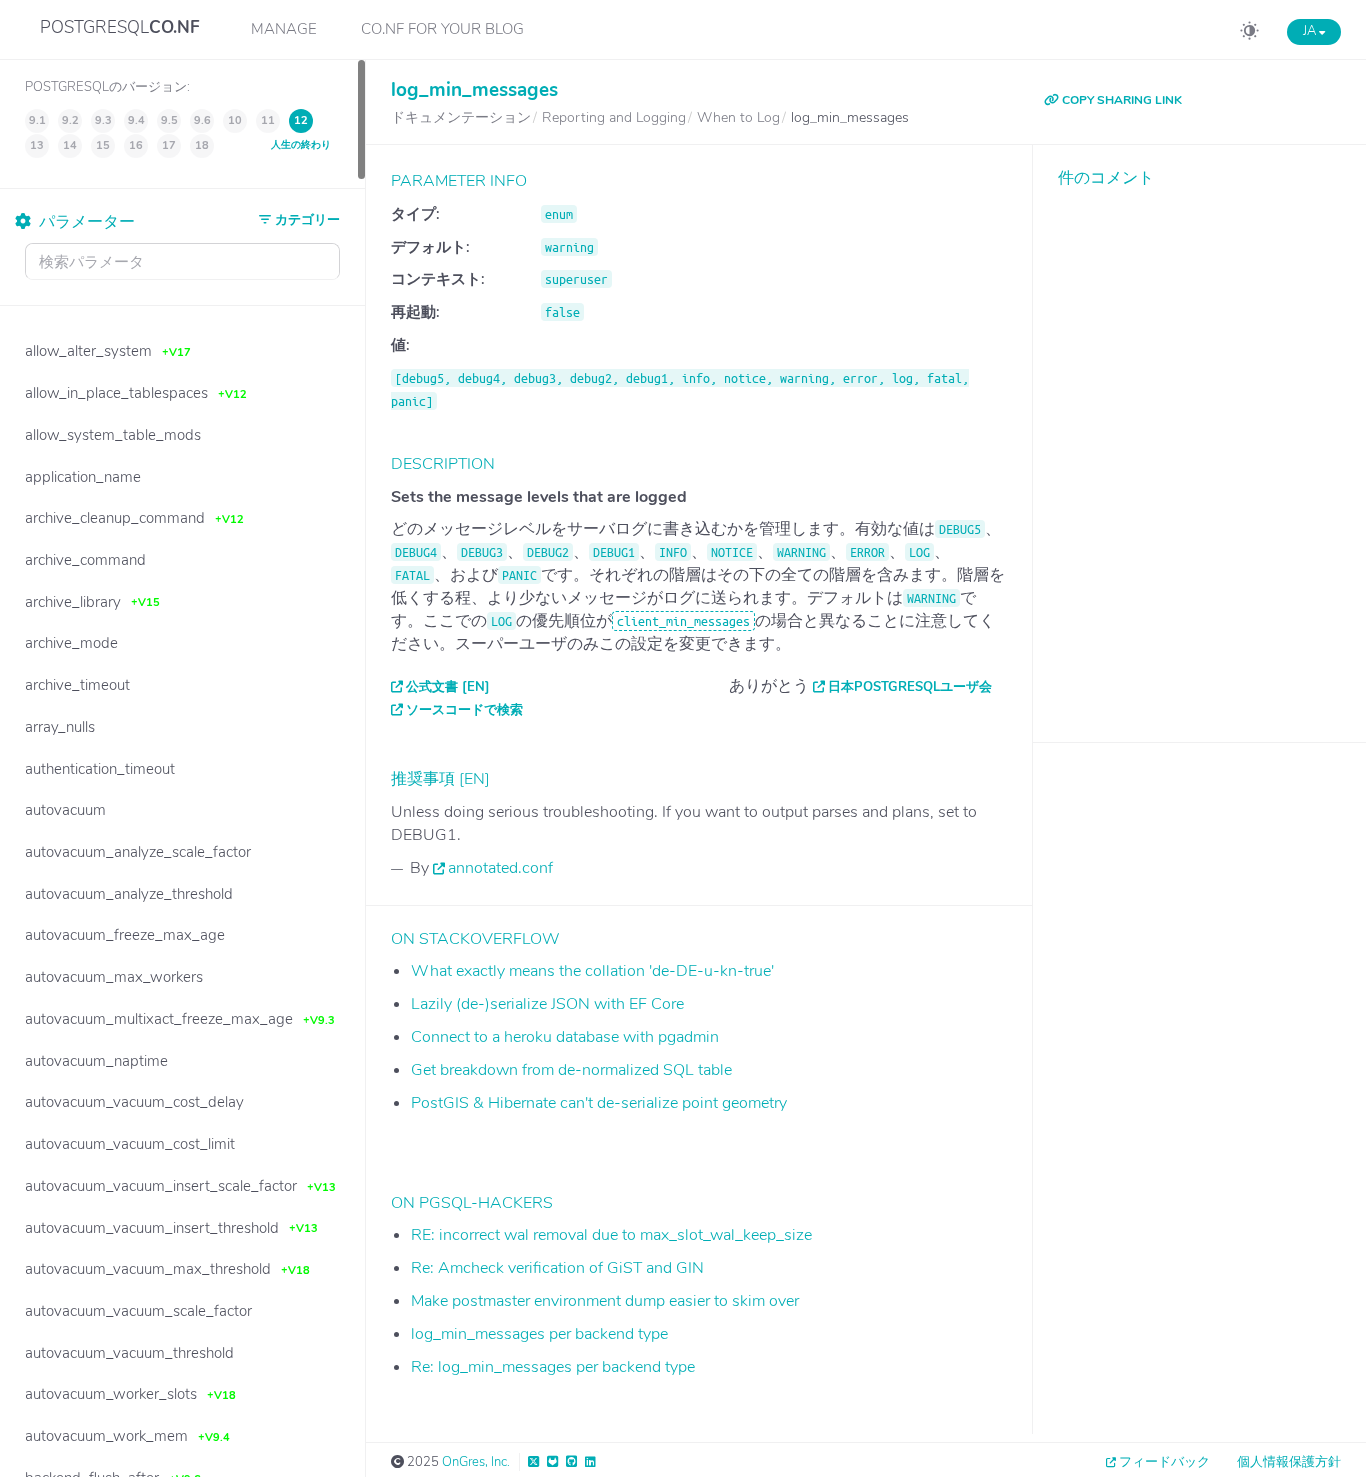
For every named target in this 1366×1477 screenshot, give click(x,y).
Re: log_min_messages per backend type (553, 1367)
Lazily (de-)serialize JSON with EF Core (547, 1004)
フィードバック (1164, 1462)
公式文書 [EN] (448, 687)
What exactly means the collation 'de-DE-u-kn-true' (592, 971)
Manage (284, 29)
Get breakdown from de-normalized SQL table (571, 1070)
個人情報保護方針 (1289, 1462)
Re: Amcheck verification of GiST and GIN (557, 1268)
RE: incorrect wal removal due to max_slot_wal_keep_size (611, 1235)
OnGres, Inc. (476, 1462)
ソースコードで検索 (464, 710)
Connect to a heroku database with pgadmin (565, 1037)
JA (1311, 31)
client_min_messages (683, 621)
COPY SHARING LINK (1120, 100)
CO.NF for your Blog (442, 29)
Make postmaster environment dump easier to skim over (605, 1301)
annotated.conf (500, 868)
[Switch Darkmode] (1249, 34)
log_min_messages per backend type (539, 1334)
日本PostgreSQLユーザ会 (910, 687)
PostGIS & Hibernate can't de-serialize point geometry (599, 1103)
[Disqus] (1199, 450)
